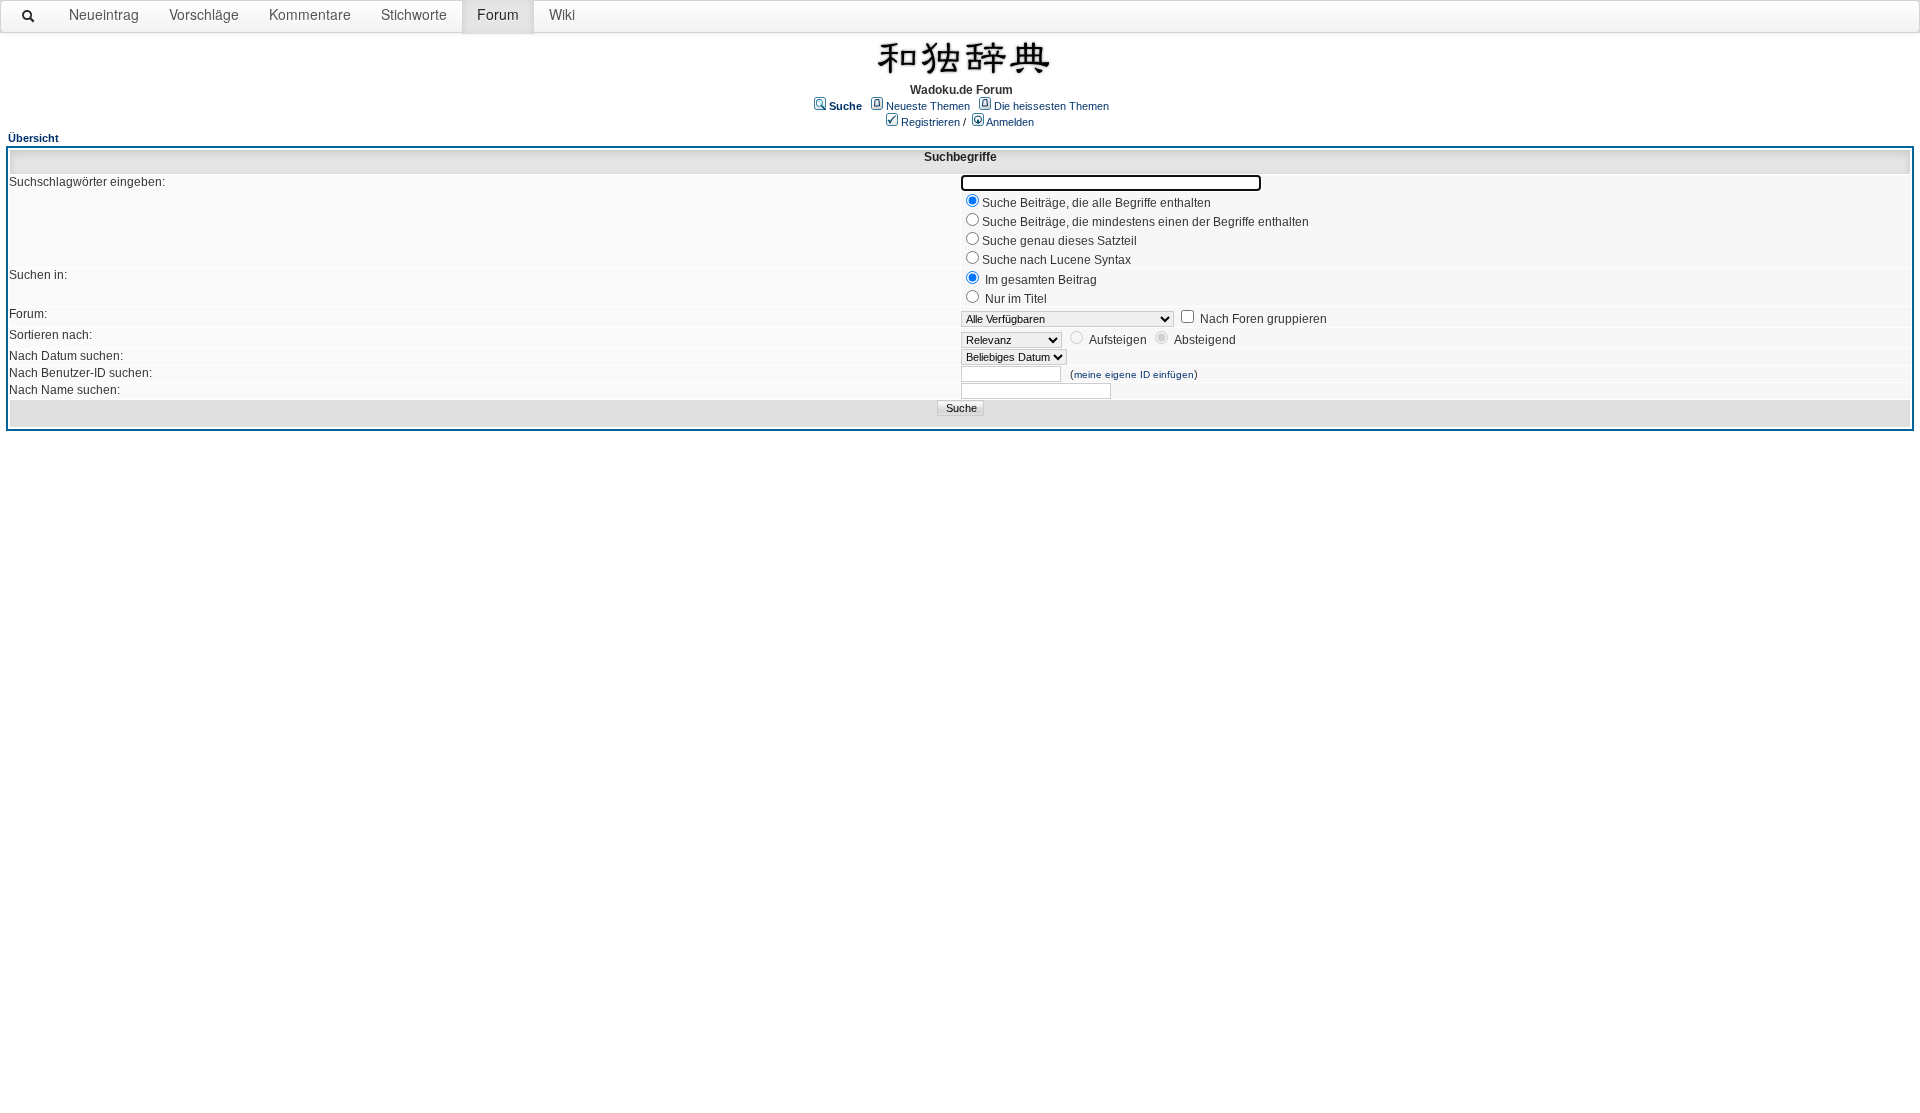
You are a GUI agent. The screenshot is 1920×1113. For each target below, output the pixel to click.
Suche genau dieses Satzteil (1059, 241)
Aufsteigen (1118, 340)
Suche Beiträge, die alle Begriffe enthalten (1096, 203)
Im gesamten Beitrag (1041, 280)
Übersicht (33, 138)
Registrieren (930, 122)
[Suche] (29, 20)
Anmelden (1010, 122)
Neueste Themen (928, 106)
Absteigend (1205, 340)
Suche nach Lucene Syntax (1056, 260)
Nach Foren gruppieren (1263, 319)
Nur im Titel (1016, 299)
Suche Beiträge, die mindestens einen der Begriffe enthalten (1145, 222)
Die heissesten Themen (1051, 106)
